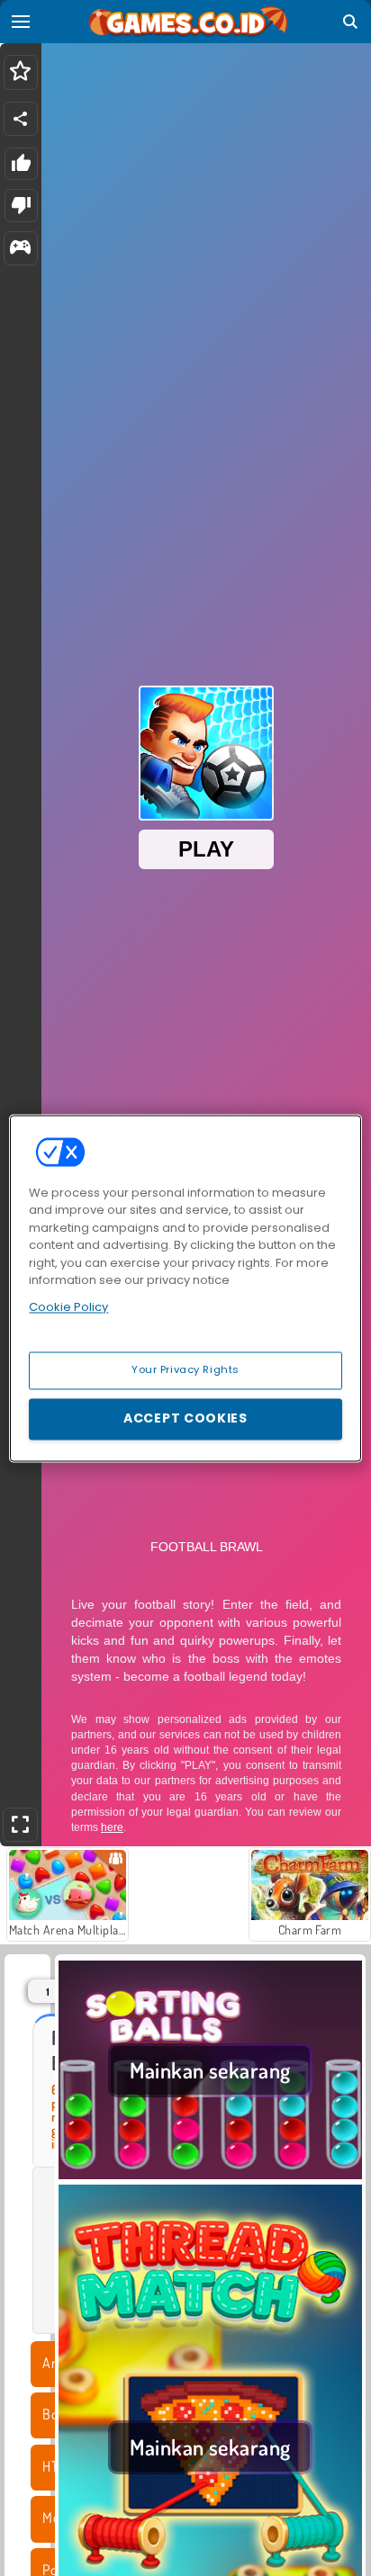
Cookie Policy (68, 1307)
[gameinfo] (20, 249)
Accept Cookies (185, 1418)
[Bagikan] (21, 119)
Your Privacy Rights (185, 1369)
